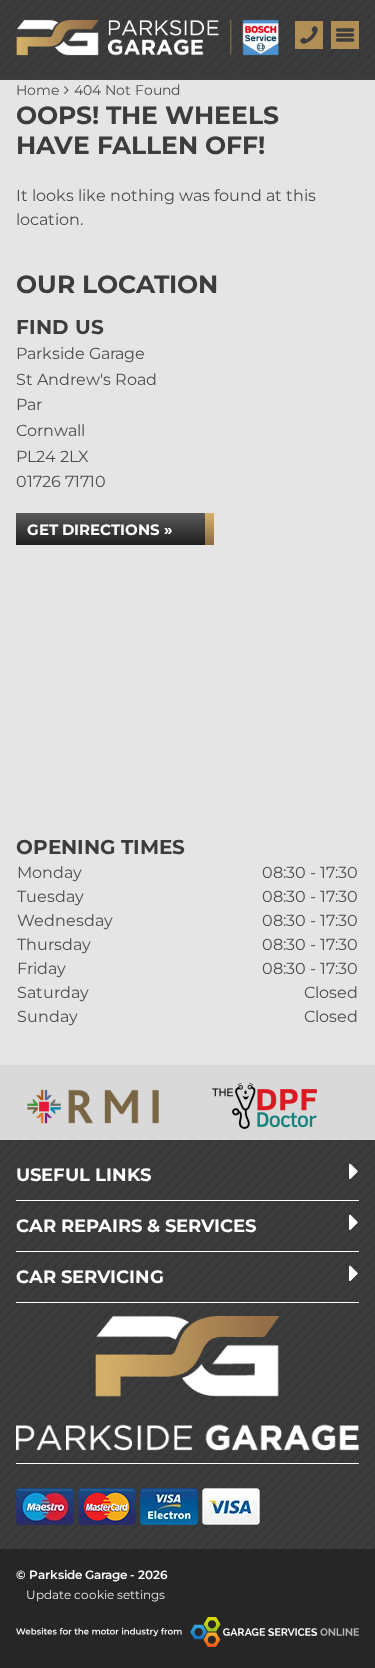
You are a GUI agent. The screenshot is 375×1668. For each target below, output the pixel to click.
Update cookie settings (95, 1594)
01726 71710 (61, 481)
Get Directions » (100, 529)
